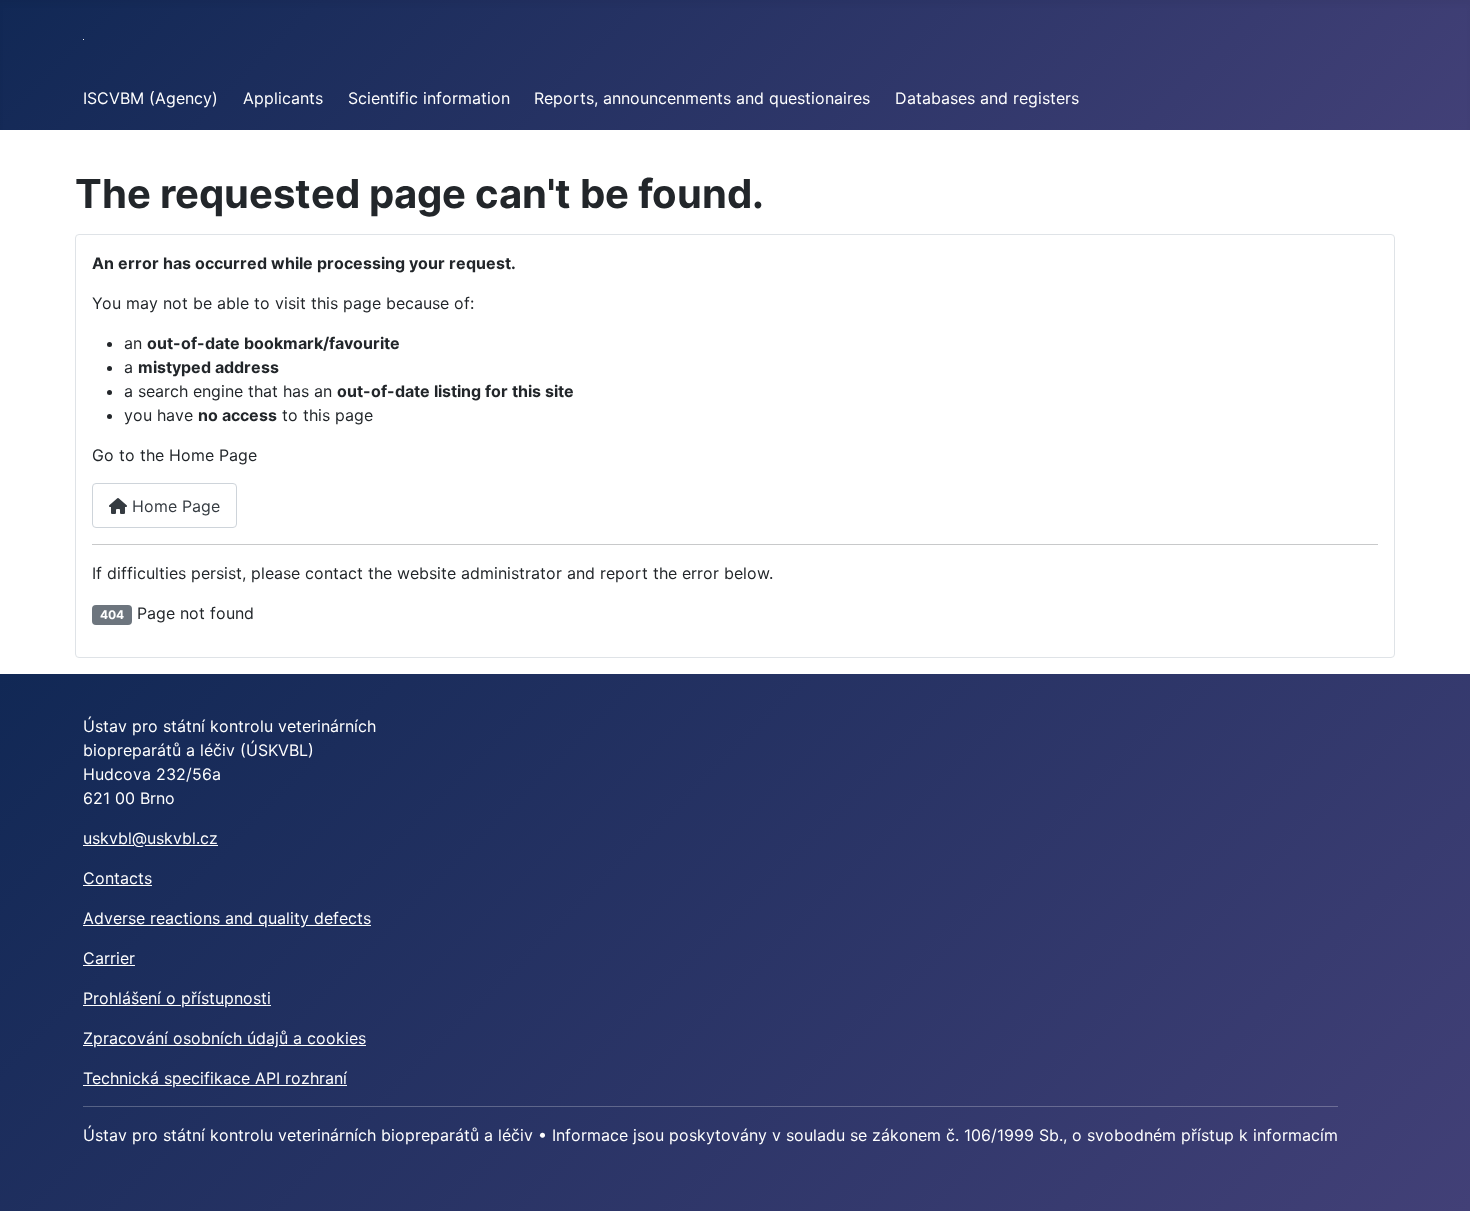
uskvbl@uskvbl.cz (150, 838)
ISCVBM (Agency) (150, 98)
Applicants (283, 98)
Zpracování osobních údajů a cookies (224, 1038)
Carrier (109, 958)
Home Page (173, 506)
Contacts (117, 878)
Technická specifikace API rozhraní (215, 1078)
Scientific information (429, 98)
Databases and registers (987, 98)
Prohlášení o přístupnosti (177, 998)
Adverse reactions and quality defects (227, 918)
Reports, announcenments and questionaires (702, 98)
